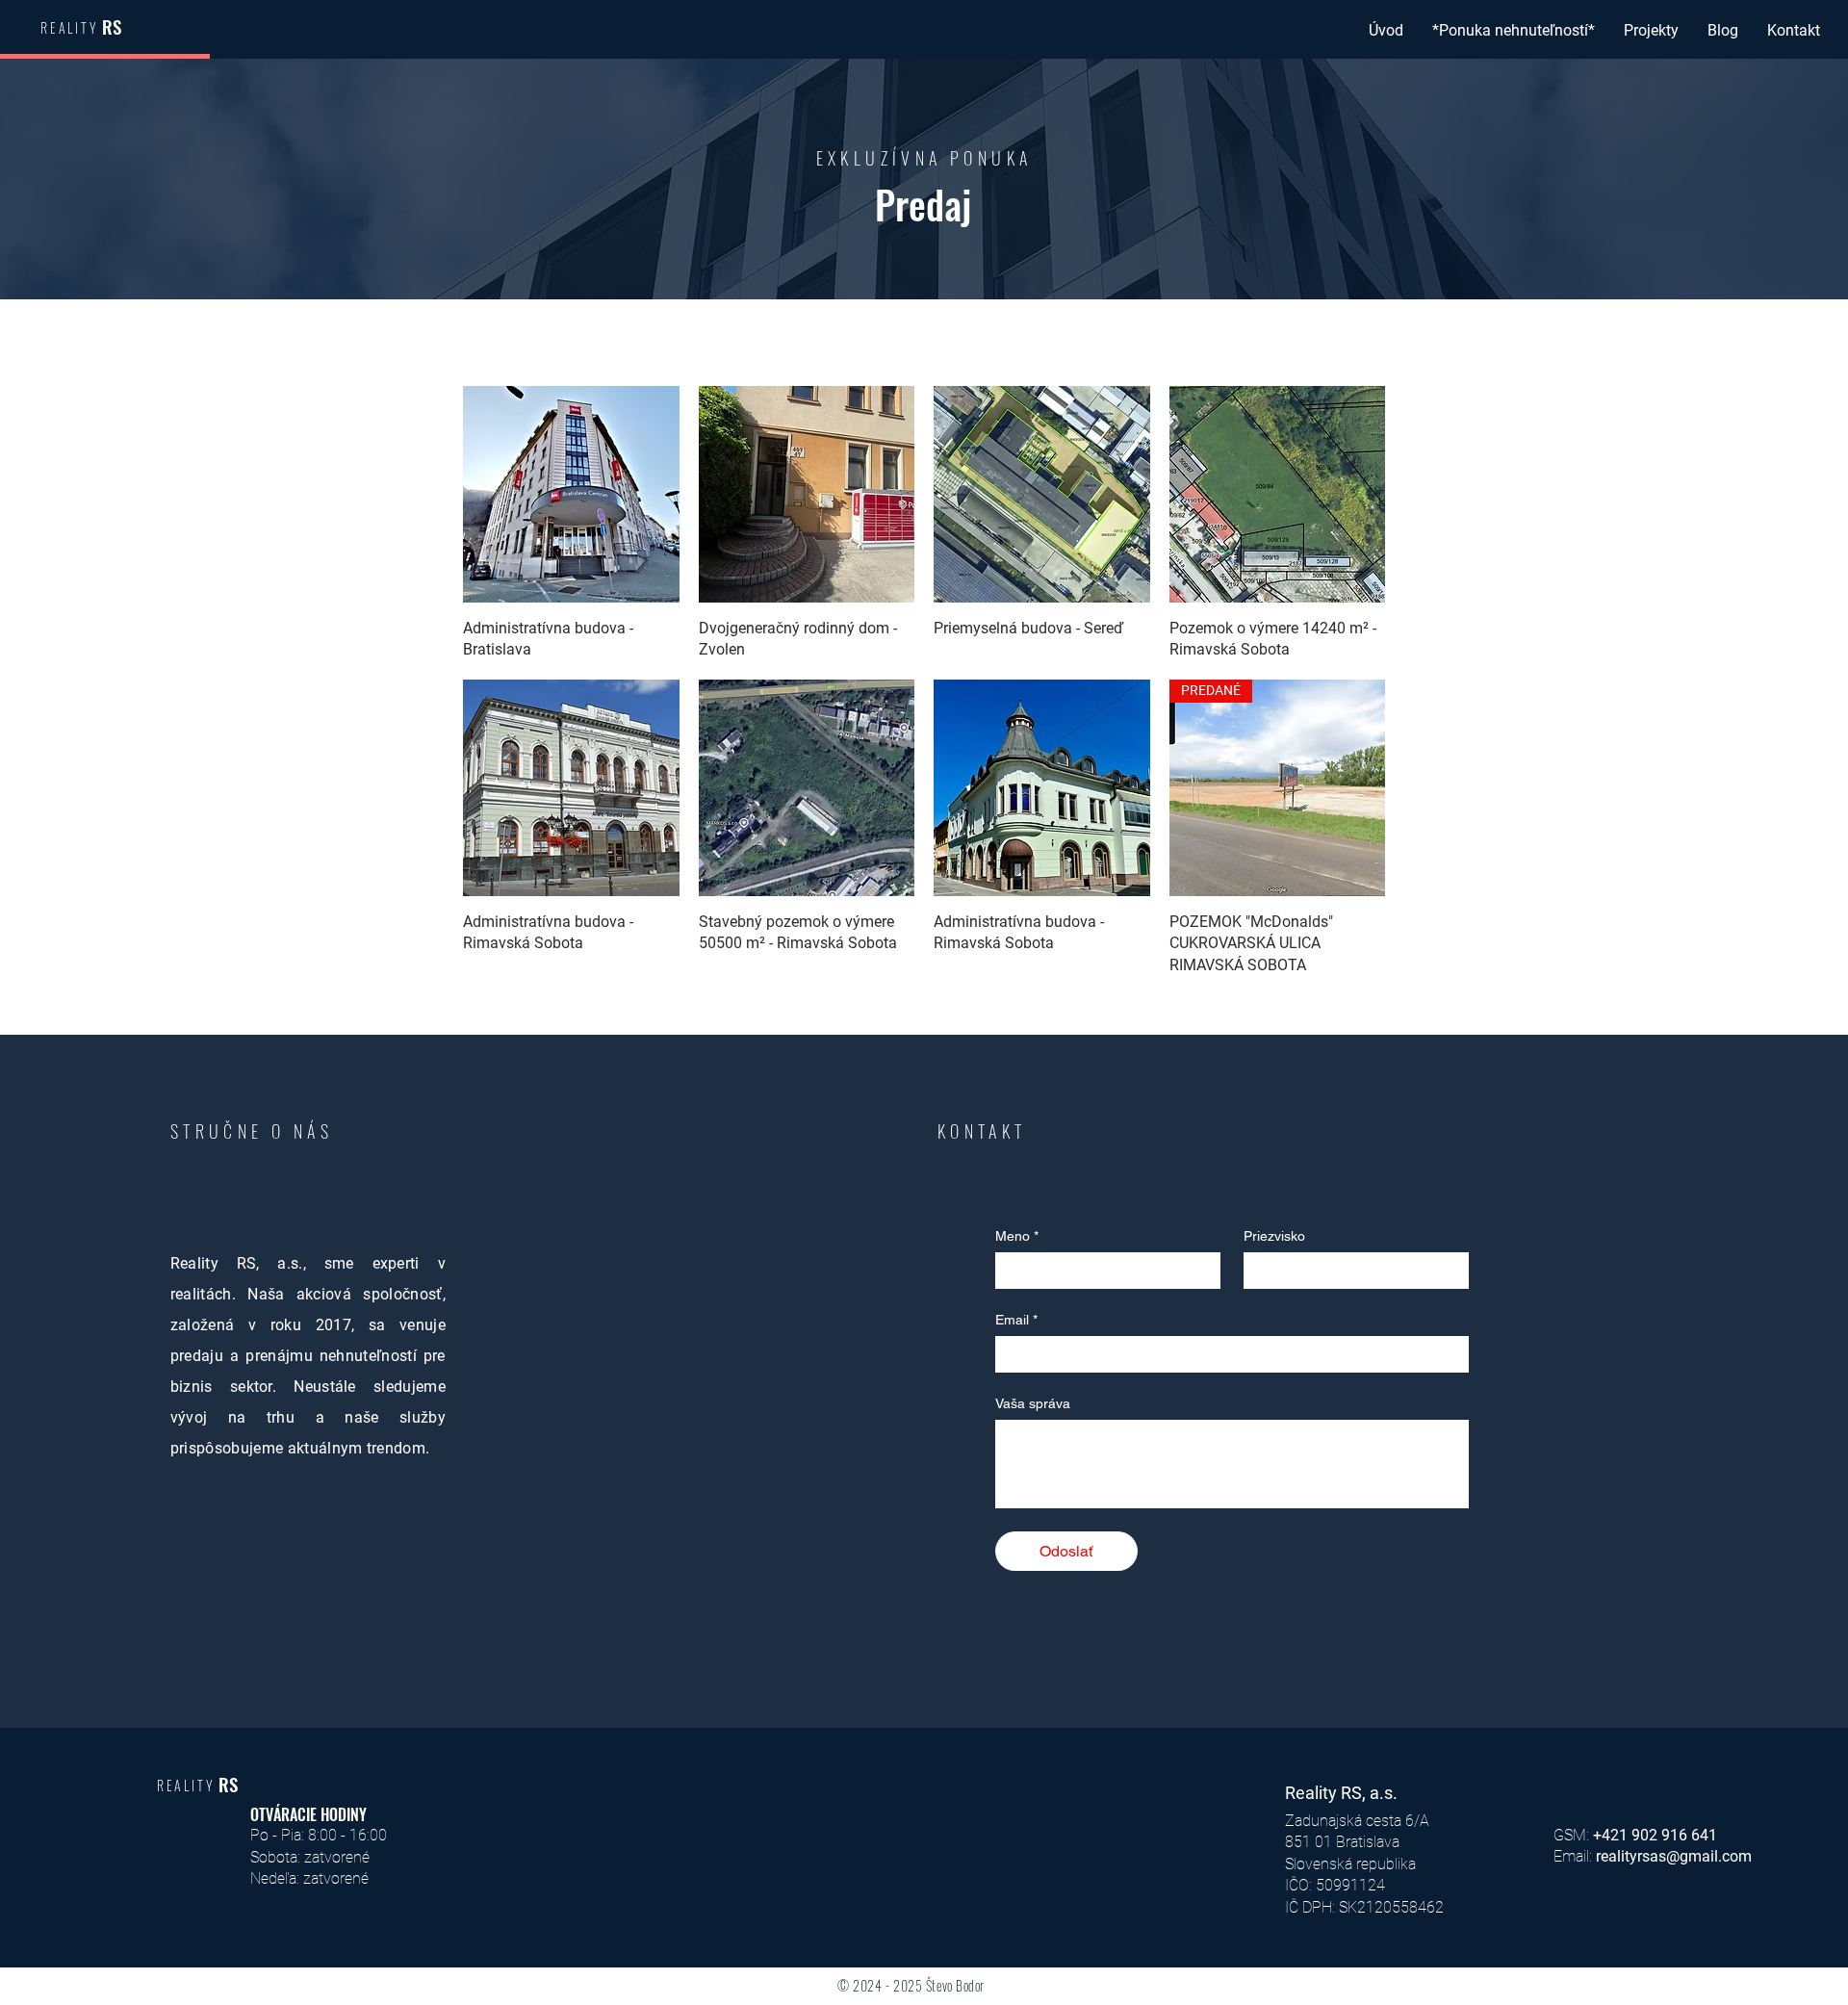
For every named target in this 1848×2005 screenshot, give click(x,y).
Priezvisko (1274, 1236)
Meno (1017, 1236)
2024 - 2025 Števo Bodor (919, 1985)
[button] (1514, 31)
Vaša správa (1033, 1403)
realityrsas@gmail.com (1674, 1856)
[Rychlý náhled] (571, 494)
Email (1016, 1320)
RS (112, 26)
